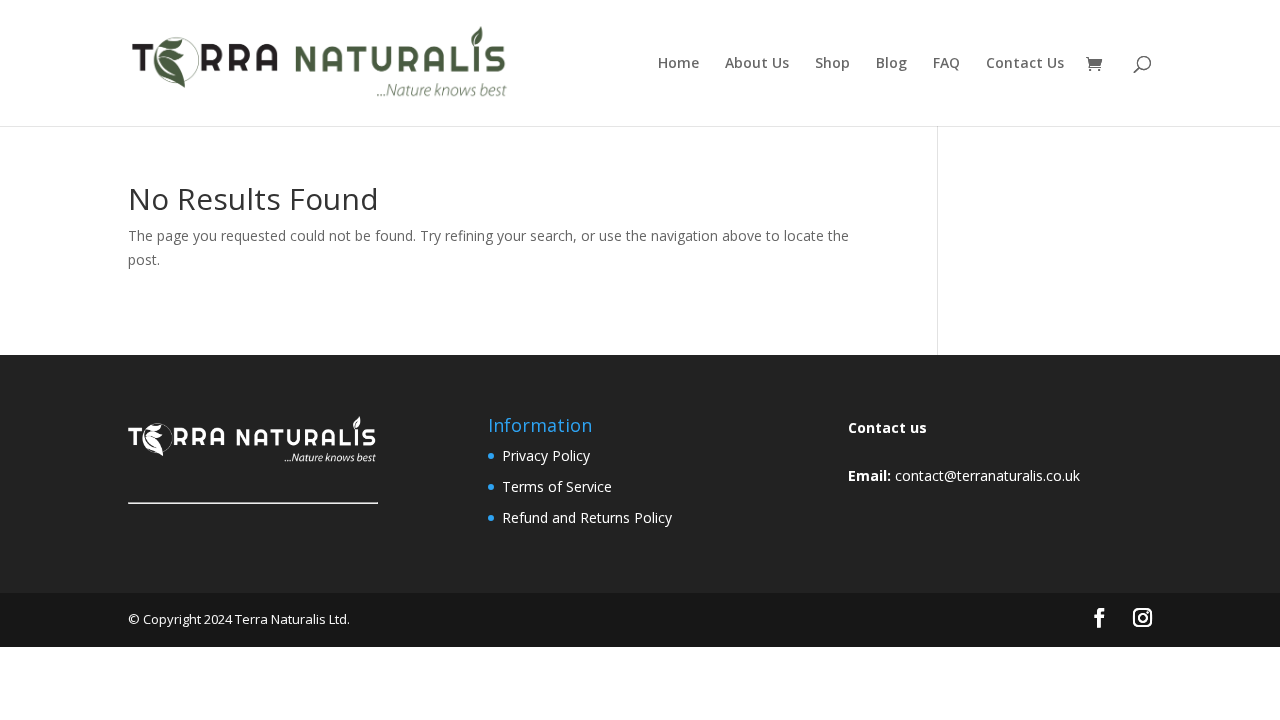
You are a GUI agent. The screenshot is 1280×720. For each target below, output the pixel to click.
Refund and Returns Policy (587, 517)
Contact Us (1025, 64)
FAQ (946, 64)
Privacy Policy (546, 455)
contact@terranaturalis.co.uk (987, 475)
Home (678, 64)
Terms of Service (557, 486)
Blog (891, 64)
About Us (757, 64)
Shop (832, 64)
